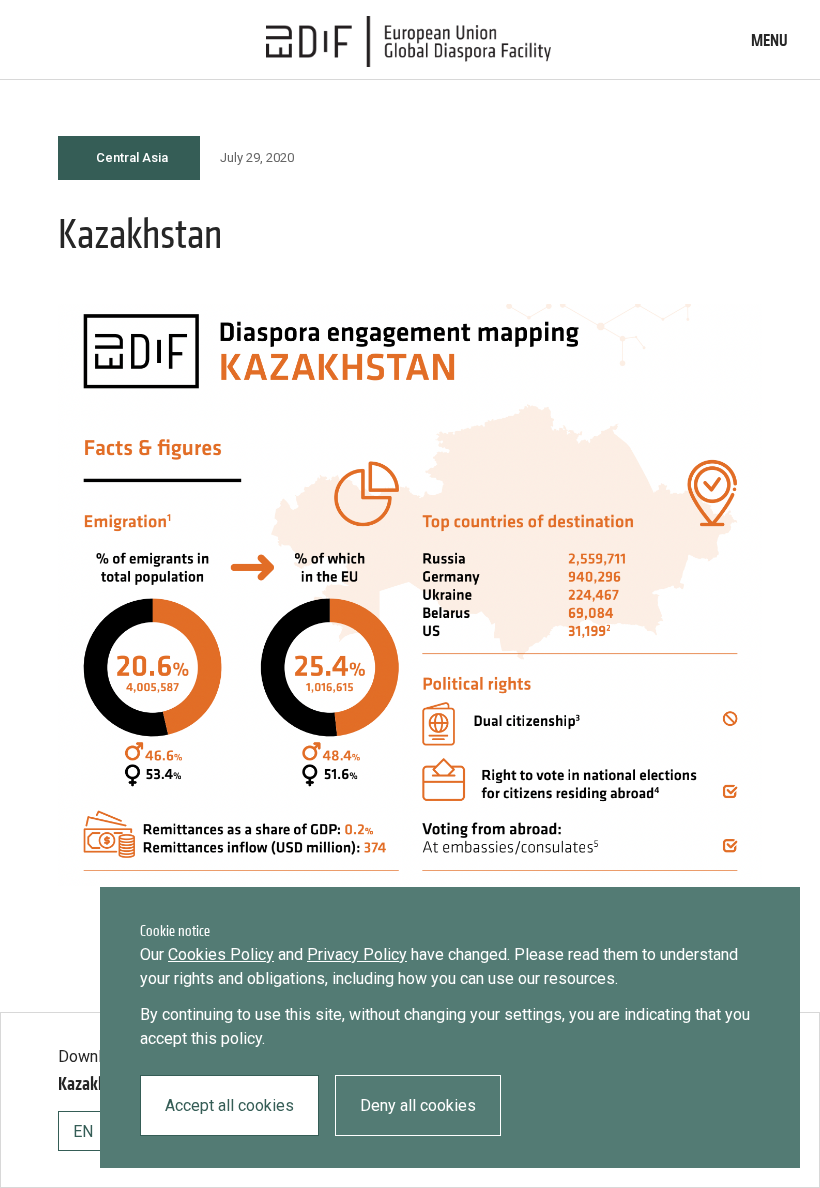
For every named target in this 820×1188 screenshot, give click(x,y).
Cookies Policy (221, 954)
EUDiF (410, 42)
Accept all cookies (229, 1105)
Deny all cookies (418, 1105)
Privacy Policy (357, 954)
